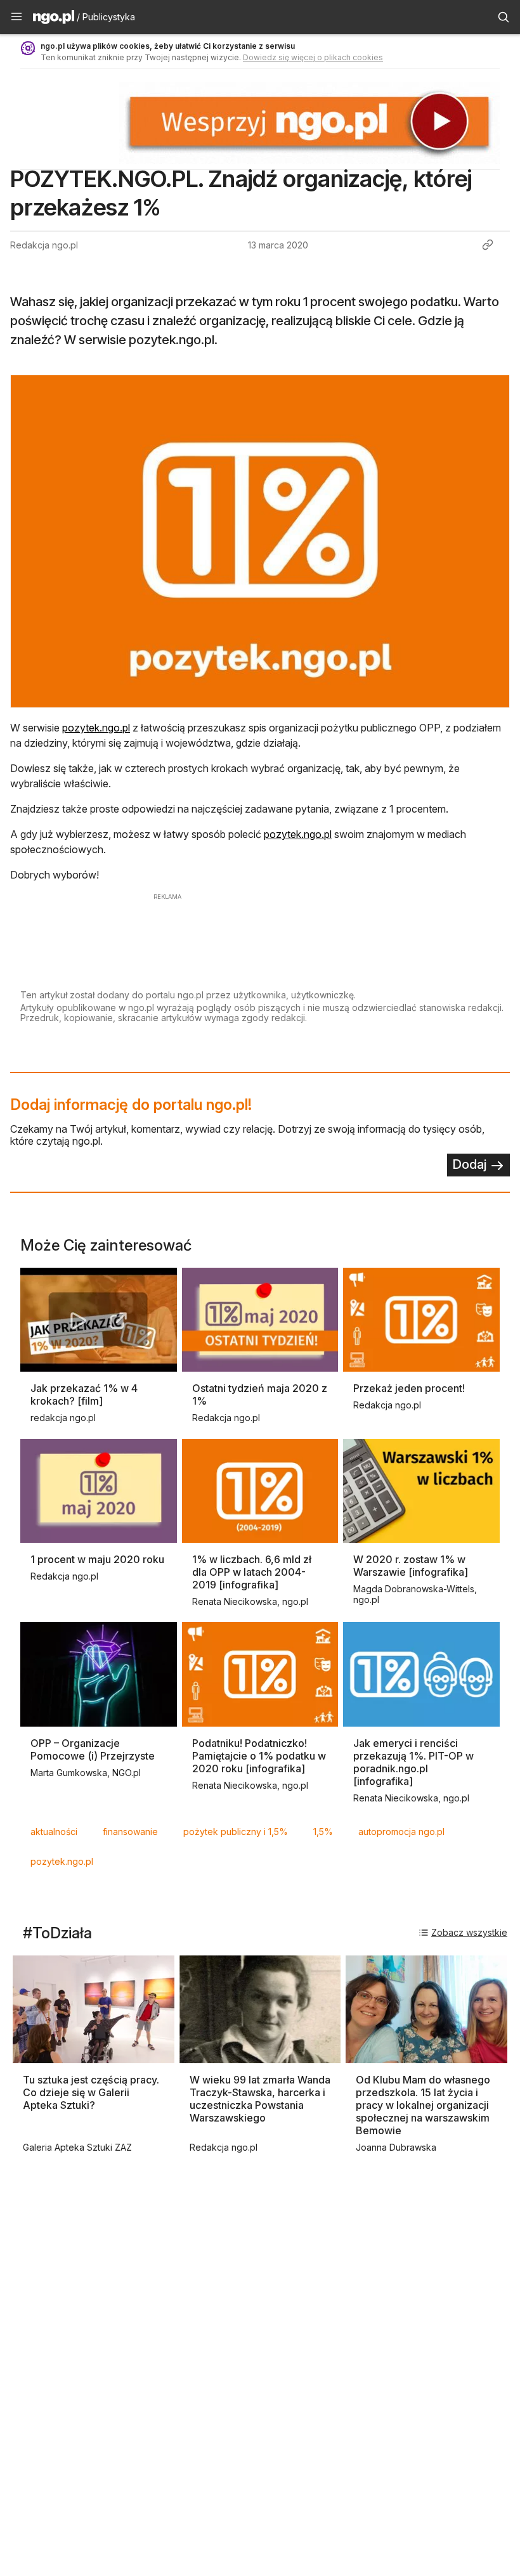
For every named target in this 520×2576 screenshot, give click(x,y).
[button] (16, 17)
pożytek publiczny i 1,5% (236, 1832)
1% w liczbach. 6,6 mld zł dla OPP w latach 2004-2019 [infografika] (252, 1572)
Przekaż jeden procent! (409, 1388)
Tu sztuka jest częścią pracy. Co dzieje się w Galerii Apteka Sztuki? (91, 2092)
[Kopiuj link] (488, 245)
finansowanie (130, 1832)
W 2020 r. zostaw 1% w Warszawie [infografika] (411, 1566)
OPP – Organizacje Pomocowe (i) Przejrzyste (93, 1749)
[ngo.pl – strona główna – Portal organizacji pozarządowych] (54, 19)
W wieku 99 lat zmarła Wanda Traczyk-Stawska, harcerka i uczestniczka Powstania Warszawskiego (260, 2099)
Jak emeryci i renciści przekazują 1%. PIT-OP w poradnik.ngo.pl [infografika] (413, 1762)
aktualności (54, 1832)
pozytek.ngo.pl (96, 728)
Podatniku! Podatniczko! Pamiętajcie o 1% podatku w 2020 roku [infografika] (259, 1756)
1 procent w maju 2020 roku (97, 1559)
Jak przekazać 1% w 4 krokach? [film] (84, 1394)
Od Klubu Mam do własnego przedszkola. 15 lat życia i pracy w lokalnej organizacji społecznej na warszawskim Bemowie (423, 2105)
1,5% (323, 1832)
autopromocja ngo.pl (401, 1832)
